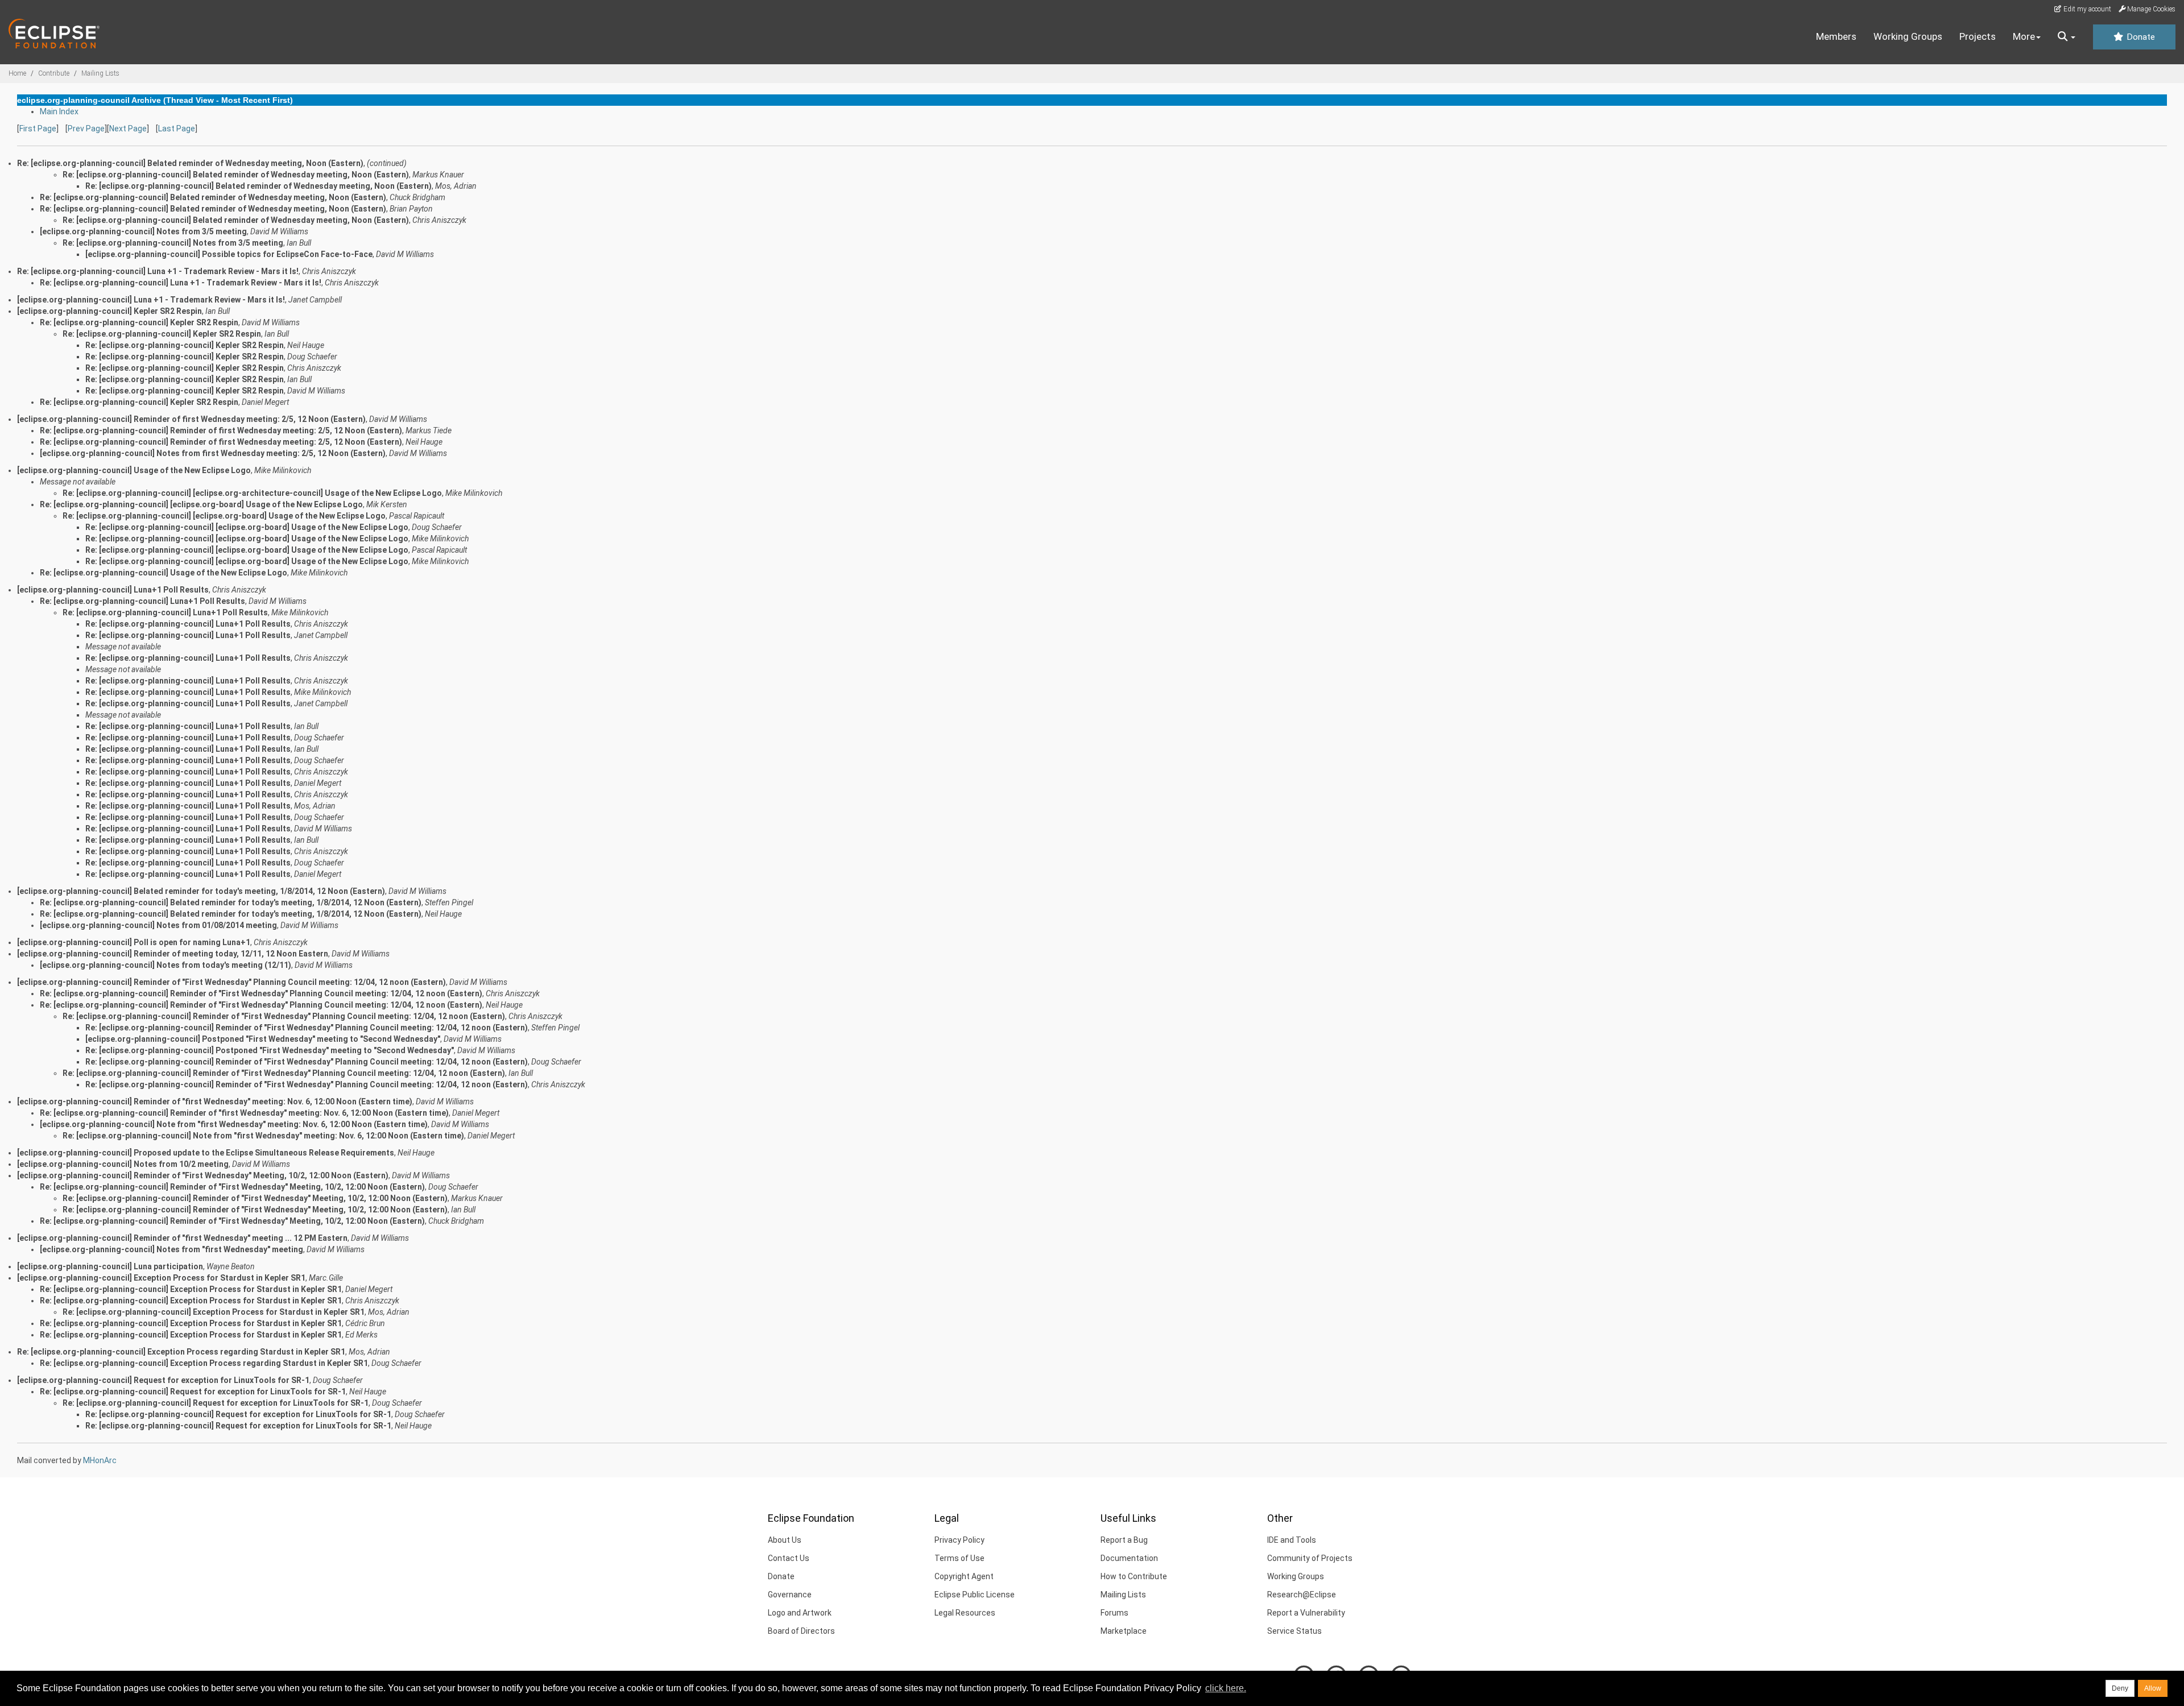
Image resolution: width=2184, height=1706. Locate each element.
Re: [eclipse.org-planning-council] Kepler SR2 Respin (139, 322)
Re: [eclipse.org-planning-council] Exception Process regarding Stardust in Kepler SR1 (181, 1352)
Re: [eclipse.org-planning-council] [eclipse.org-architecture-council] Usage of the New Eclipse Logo (252, 493)
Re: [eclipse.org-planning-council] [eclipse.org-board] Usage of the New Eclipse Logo (201, 504)
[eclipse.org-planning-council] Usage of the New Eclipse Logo (134, 470)
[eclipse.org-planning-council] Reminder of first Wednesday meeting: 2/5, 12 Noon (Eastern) (191, 419)
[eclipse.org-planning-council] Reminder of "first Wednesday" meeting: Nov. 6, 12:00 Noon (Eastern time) (215, 1102)
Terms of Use (959, 1558)
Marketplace (1124, 1631)
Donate (2140, 37)
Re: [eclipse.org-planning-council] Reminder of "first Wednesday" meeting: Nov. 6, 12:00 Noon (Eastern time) (244, 1113)
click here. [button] (1226, 1688)
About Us (785, 1540)
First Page (38, 129)
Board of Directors (801, 1631)
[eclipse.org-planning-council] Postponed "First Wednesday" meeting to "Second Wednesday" (263, 1039)
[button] (2067, 37)
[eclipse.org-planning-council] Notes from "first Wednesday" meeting (171, 1249)
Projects (1978, 36)
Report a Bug (1124, 1540)
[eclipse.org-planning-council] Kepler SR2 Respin (109, 311)
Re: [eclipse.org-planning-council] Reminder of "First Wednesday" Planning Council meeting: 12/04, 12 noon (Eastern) (261, 993)
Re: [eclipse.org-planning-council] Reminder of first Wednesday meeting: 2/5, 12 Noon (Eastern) (221, 430)
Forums (1114, 1613)
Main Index (59, 111)
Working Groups (1908, 36)
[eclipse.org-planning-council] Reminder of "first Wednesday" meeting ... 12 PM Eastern (182, 1238)
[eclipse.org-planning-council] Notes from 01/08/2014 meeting (158, 925)
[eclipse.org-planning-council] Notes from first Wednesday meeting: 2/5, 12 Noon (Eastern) (213, 453)
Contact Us (789, 1558)
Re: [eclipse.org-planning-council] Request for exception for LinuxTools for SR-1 (193, 1392)
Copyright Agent (964, 1576)
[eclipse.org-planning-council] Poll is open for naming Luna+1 (134, 942)
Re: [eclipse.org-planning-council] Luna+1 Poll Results (142, 601)
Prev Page (86, 129)
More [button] (2024, 36)
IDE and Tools (1292, 1540)
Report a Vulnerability (1306, 1613)
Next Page (128, 129)
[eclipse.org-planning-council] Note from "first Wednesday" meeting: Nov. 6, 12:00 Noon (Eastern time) (234, 1124)
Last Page (177, 129)
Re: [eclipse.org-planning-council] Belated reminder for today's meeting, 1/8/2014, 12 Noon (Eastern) (231, 902)
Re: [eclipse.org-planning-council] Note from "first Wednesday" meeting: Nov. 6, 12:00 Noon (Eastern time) (263, 1136)
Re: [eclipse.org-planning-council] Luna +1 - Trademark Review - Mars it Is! (158, 271)
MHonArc (100, 1460)
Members (1836, 36)
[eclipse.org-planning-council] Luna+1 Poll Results (113, 590)
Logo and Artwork (800, 1613)
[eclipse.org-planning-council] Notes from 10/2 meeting (123, 1164)
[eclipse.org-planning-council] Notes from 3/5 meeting (143, 231)
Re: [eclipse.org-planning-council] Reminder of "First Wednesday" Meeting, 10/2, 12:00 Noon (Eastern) (232, 1187)
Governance (790, 1595)
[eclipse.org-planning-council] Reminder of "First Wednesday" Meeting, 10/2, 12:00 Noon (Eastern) (203, 1175)
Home (17, 73)
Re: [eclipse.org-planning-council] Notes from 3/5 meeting (173, 243)
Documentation (1129, 1558)
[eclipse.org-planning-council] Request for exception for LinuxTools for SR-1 (163, 1380)
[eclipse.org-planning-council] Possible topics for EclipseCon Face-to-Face (229, 254)
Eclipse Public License (975, 1595)
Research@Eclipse (1302, 1595)
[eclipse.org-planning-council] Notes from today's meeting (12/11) (166, 965)
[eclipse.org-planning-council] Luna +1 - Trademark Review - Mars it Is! (151, 300)
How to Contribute (1134, 1576)
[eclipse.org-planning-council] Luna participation (110, 1266)
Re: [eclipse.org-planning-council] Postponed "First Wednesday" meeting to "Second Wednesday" (270, 1050)
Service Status (1294, 1631)
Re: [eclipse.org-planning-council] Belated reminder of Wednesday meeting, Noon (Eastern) (236, 175)
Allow (2153, 1688)
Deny (2120, 1688)
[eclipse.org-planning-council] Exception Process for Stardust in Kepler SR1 (161, 1278)
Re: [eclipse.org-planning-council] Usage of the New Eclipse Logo (164, 573)
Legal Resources (965, 1613)
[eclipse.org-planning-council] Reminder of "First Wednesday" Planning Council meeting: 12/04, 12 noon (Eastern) (231, 982)
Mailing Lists (100, 73)
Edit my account (2086, 9)
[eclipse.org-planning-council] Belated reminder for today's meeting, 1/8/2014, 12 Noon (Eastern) (201, 891)
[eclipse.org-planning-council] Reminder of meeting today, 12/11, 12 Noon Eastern (173, 954)
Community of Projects (1310, 1558)
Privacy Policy (959, 1540)
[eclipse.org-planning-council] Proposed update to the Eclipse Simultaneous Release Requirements (206, 1153)
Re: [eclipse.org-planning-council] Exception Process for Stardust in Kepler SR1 (191, 1289)
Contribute (54, 73)
